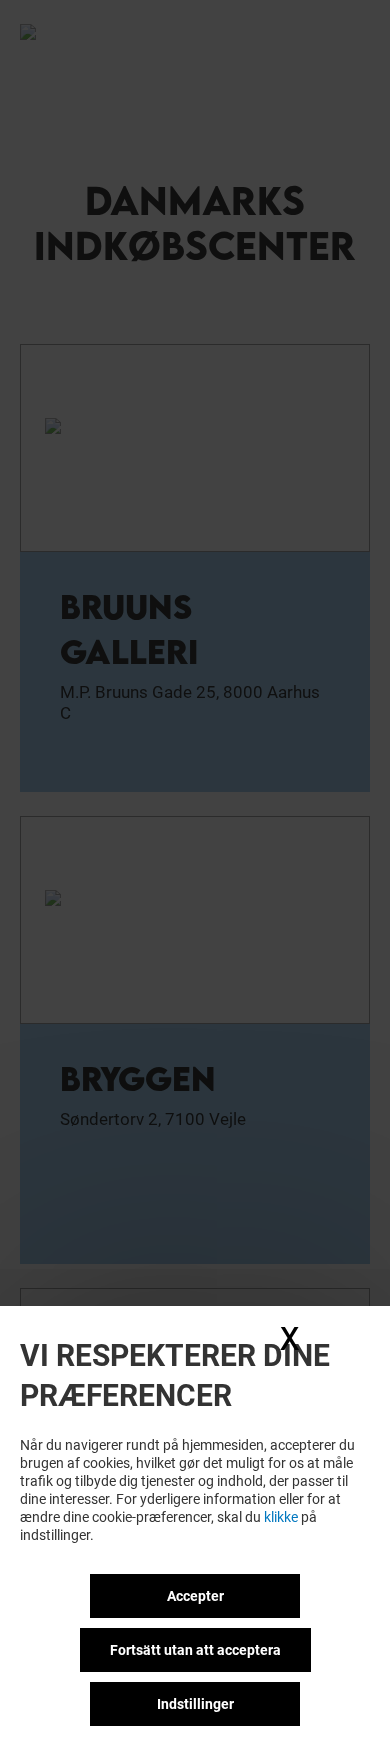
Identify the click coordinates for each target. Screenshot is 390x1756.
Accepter (195, 1596)
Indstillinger (195, 1704)
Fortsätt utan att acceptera (195, 1650)
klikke (281, 1517)
